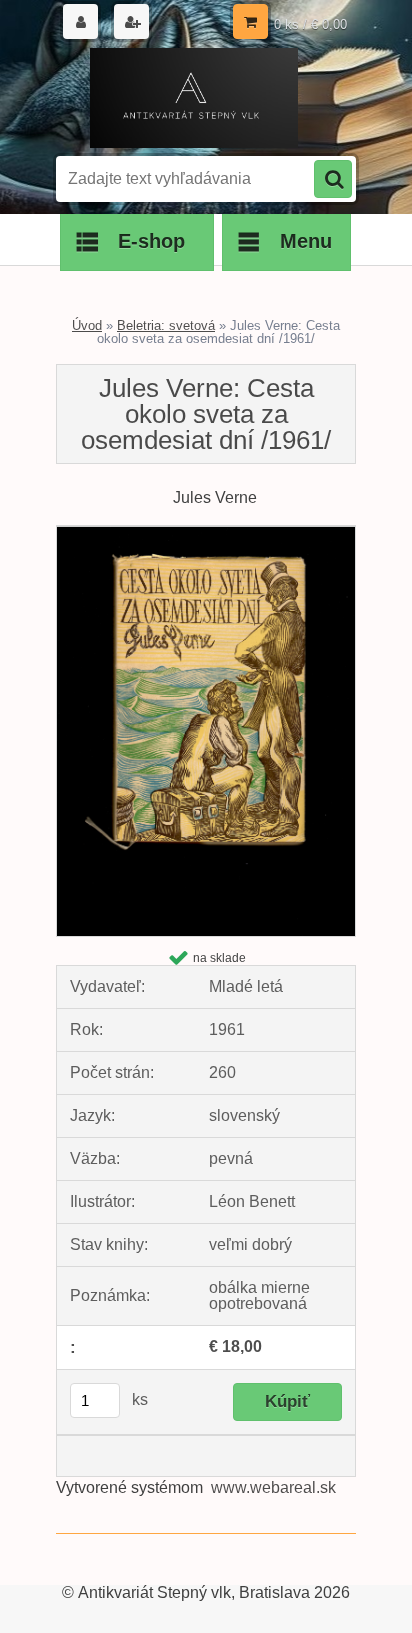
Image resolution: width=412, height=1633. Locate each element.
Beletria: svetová (166, 325)
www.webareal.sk (273, 1487)
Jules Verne (215, 497)
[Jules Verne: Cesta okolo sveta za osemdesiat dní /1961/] (206, 533)
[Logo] (193, 98)
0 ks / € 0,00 (310, 24)
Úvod (87, 325)
